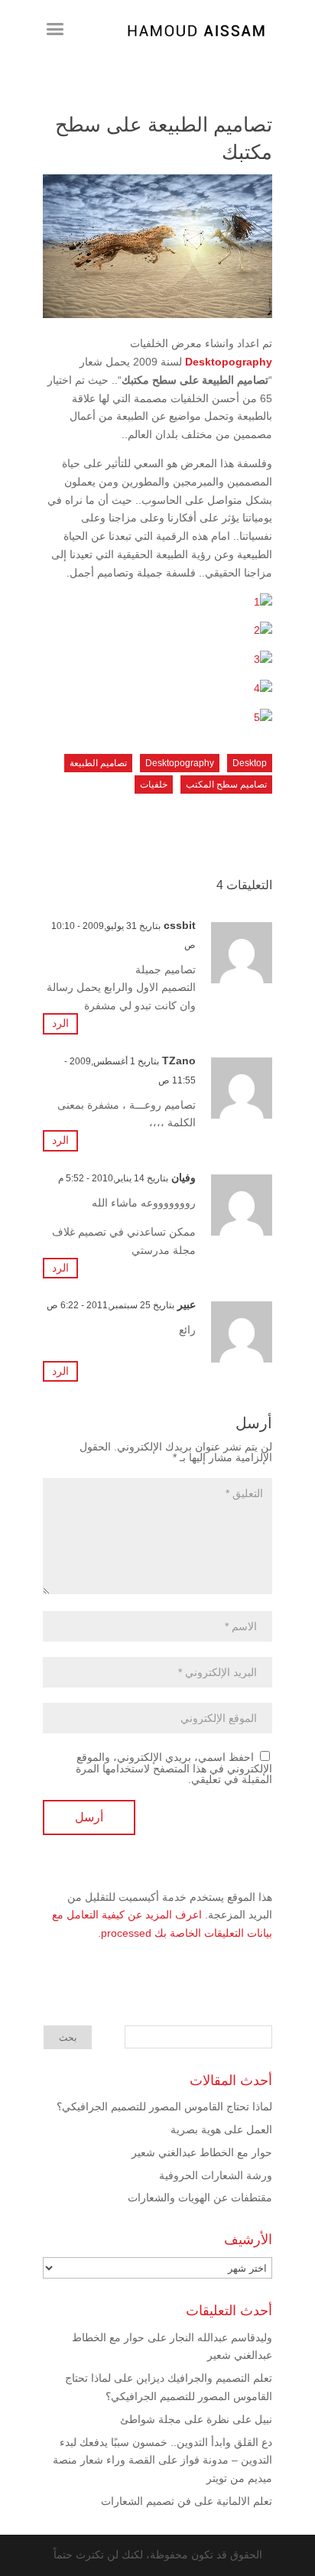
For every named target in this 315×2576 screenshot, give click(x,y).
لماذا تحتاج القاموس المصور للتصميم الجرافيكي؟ (164, 2107)
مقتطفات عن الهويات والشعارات (200, 2198)
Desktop (250, 763)
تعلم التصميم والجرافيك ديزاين (204, 2378)
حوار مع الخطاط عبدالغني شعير (202, 2152)
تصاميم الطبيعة (98, 763)
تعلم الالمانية (244, 2501)
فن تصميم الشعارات (146, 2501)
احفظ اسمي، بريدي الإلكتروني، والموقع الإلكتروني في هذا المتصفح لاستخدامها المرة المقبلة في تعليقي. (174, 1768)
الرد (60, 1023)
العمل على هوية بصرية (221, 2129)
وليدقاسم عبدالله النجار (221, 2337)
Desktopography (229, 362)
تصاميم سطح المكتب (226, 784)
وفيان (183, 1178)
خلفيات (154, 784)
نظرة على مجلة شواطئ (175, 2419)
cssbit (180, 925)
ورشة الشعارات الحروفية (216, 2175)
